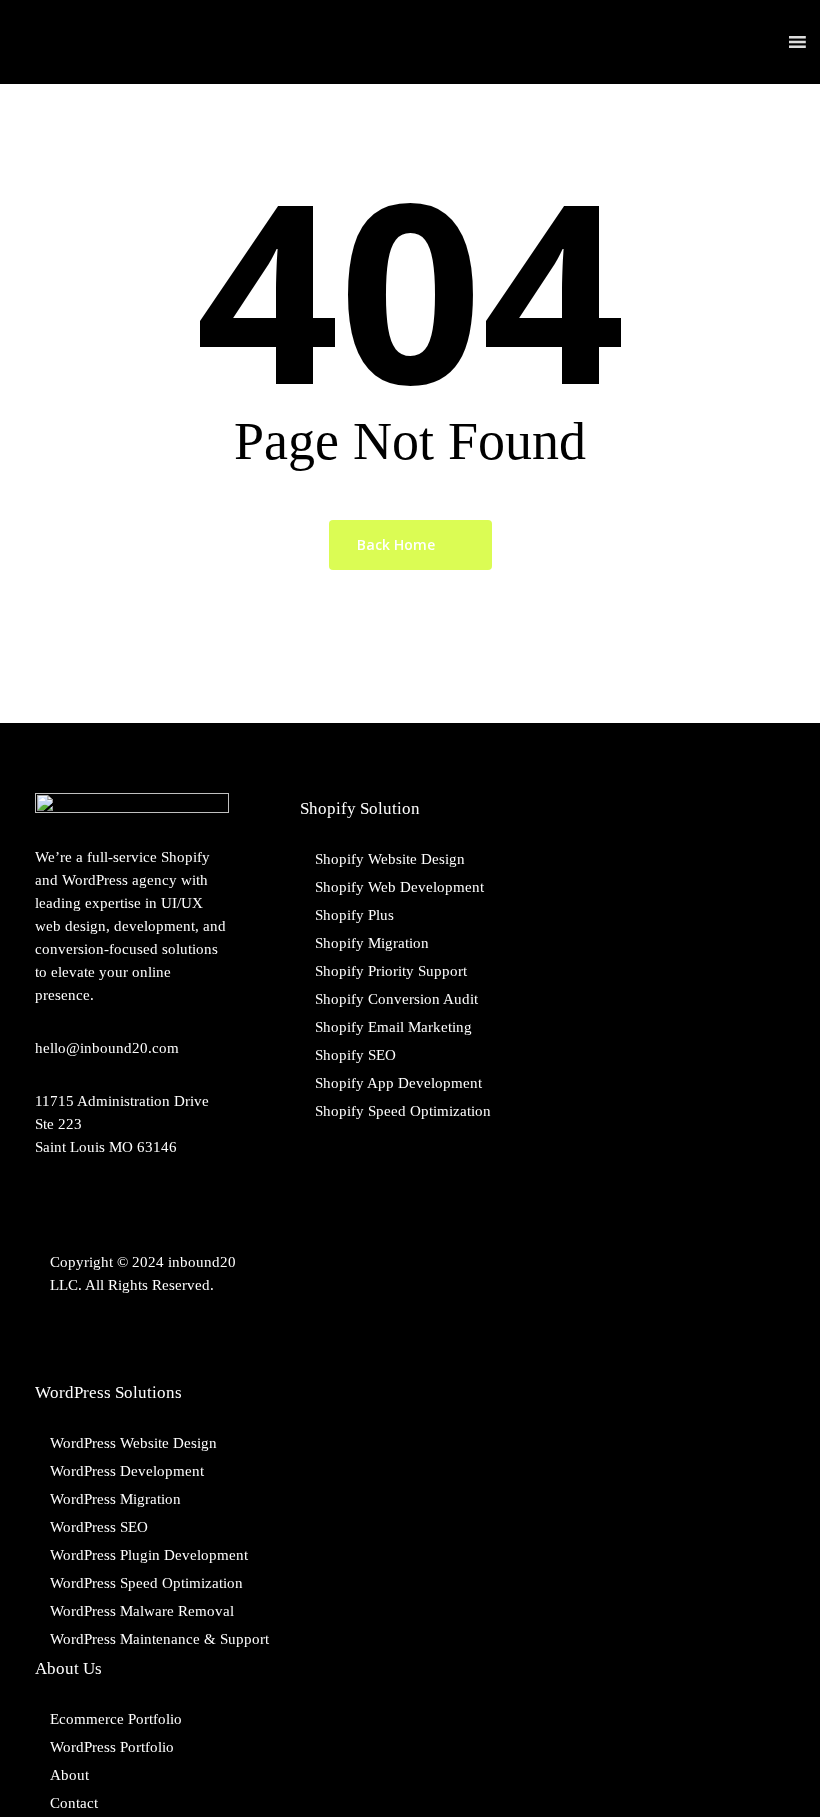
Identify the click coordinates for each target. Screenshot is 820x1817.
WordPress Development (127, 1471)
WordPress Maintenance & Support (159, 1639)
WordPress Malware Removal (142, 1611)
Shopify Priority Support (391, 971)
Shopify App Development (398, 1083)
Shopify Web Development (399, 887)
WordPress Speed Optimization (146, 1583)
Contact (74, 1803)
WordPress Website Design (133, 1443)
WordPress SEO (99, 1527)
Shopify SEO (355, 1055)
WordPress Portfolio (112, 1747)
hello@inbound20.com (107, 1048)
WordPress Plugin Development (149, 1555)
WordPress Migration (115, 1499)
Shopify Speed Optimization (403, 1111)
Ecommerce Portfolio (116, 1719)
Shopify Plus (354, 915)
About (69, 1775)
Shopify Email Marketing (393, 1027)
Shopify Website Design (390, 859)
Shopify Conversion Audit (396, 999)
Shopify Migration (372, 943)
